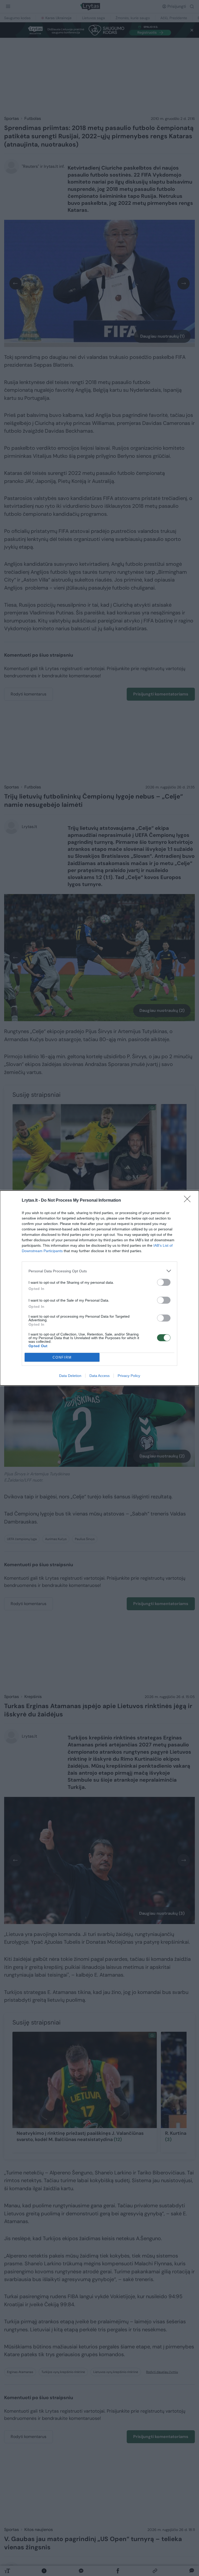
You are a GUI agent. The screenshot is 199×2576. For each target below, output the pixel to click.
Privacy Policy (129, 1376)
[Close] (189, 1201)
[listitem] (99, 1271)
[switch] (164, 1282)
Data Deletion (70, 1376)
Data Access (99, 1376)
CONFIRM (62, 1357)
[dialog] (99, 1288)
